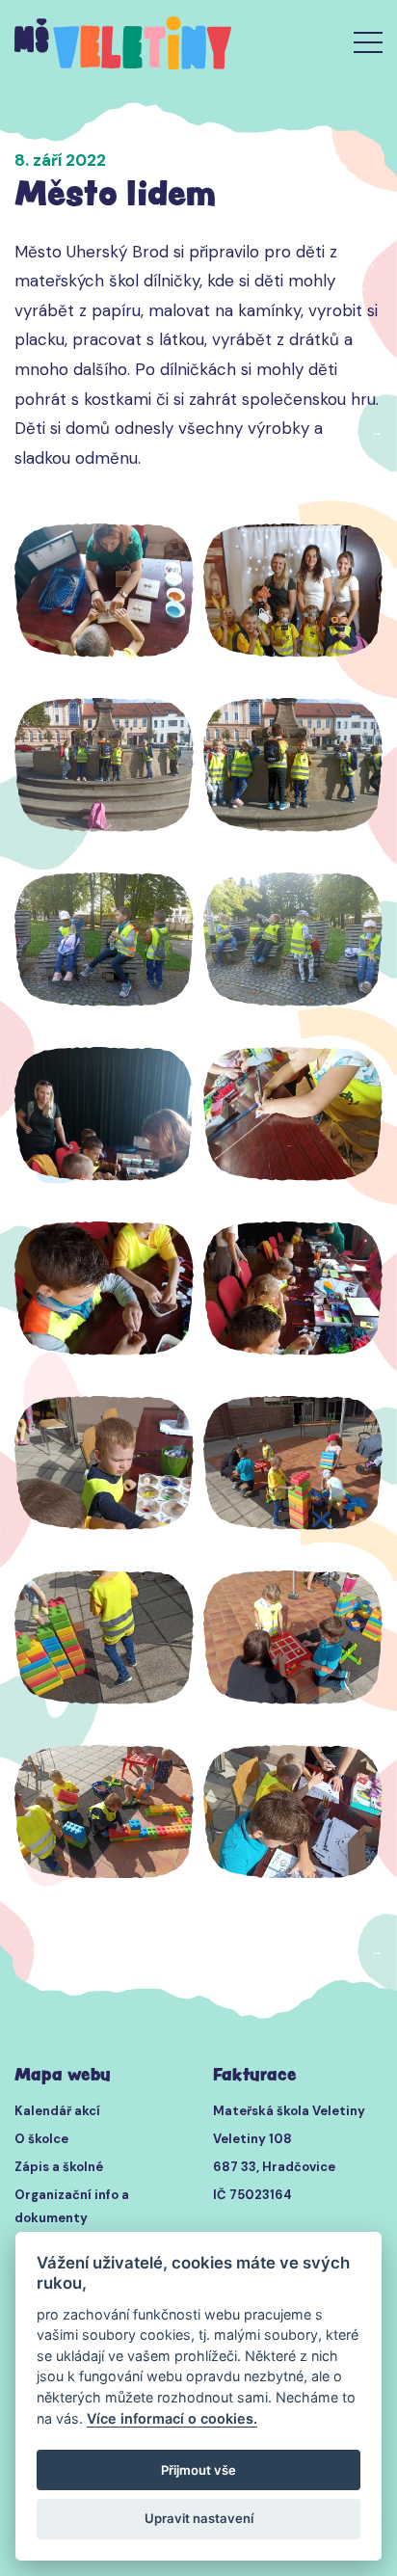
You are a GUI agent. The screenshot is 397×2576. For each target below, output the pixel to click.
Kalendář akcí (57, 2111)
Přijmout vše (198, 2470)
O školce (41, 2139)
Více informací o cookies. (172, 2418)
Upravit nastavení (199, 2518)
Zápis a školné (59, 2167)
